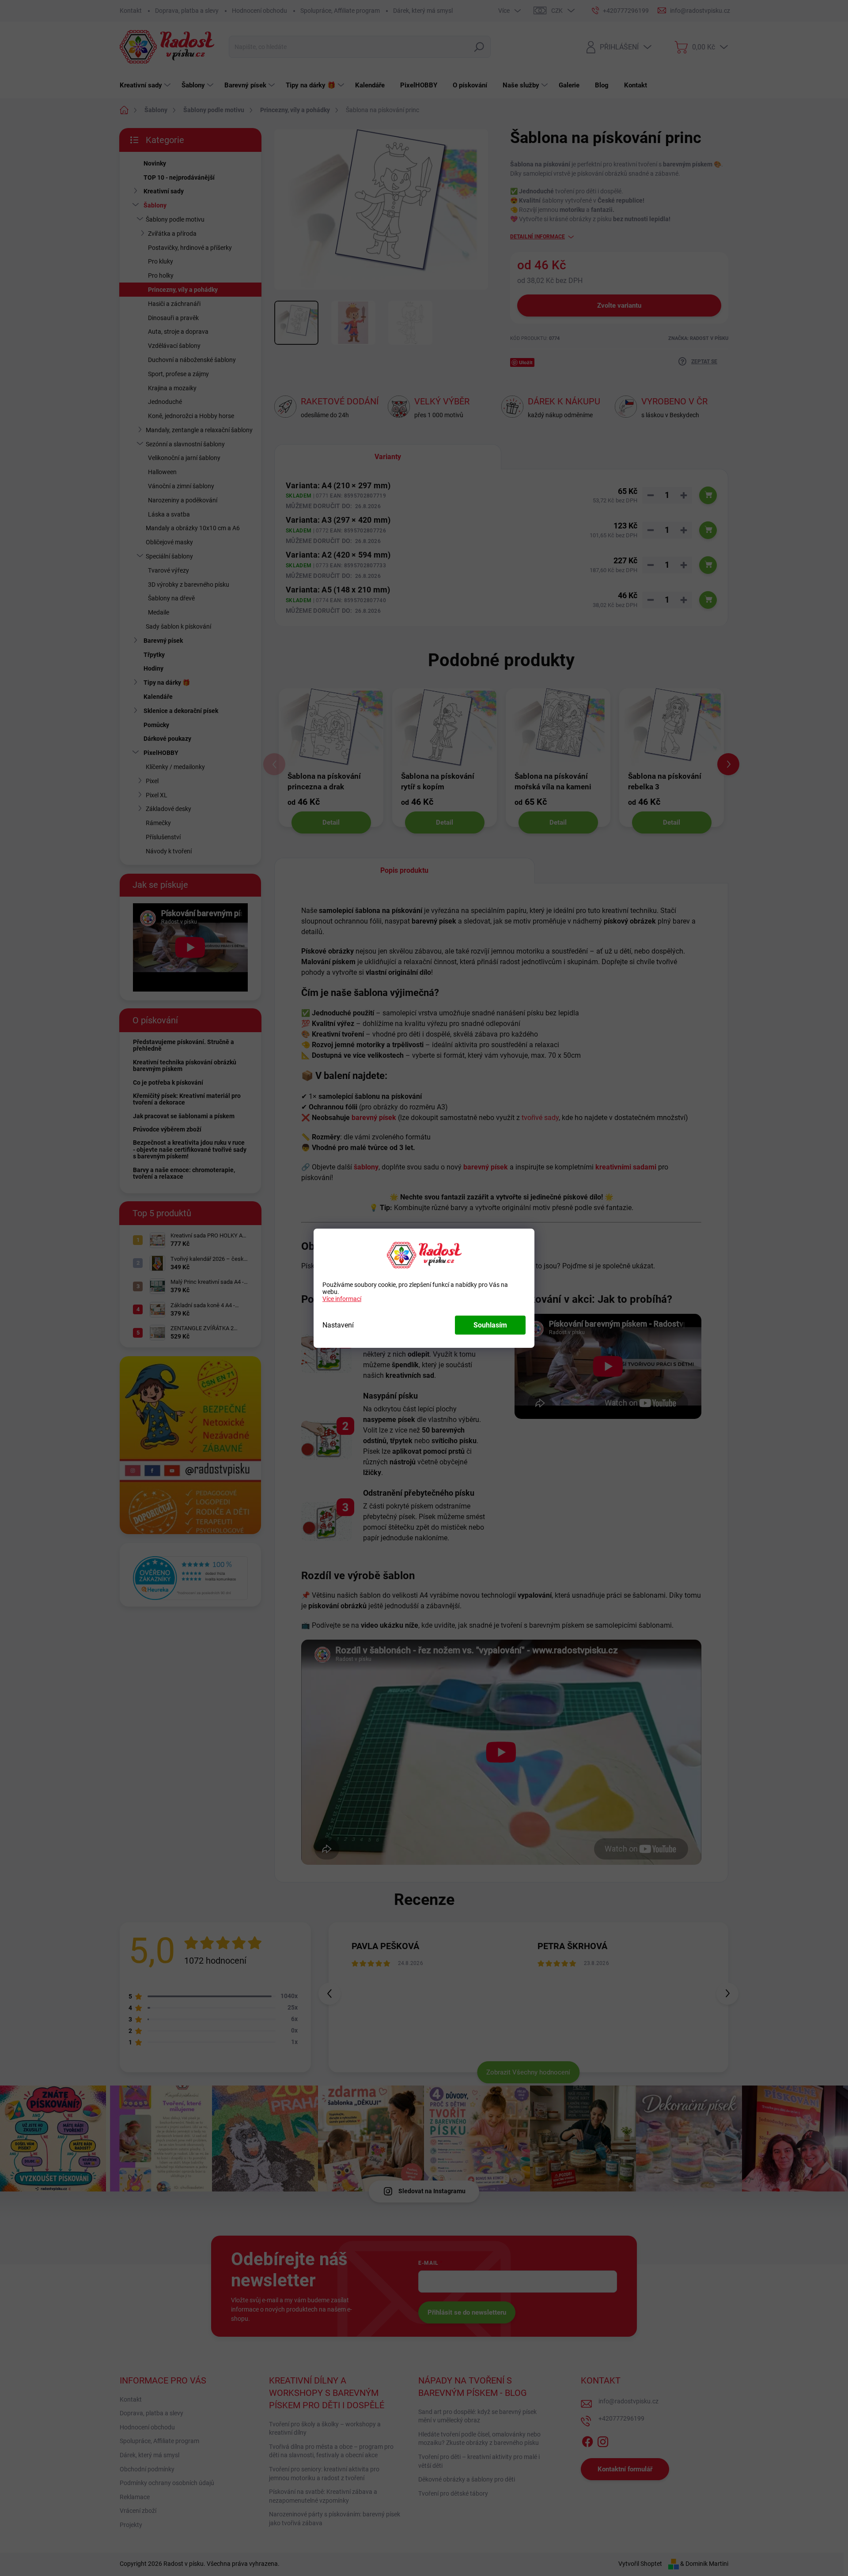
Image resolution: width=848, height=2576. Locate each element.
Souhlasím (490, 1325)
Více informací (342, 1299)
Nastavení (338, 1325)
